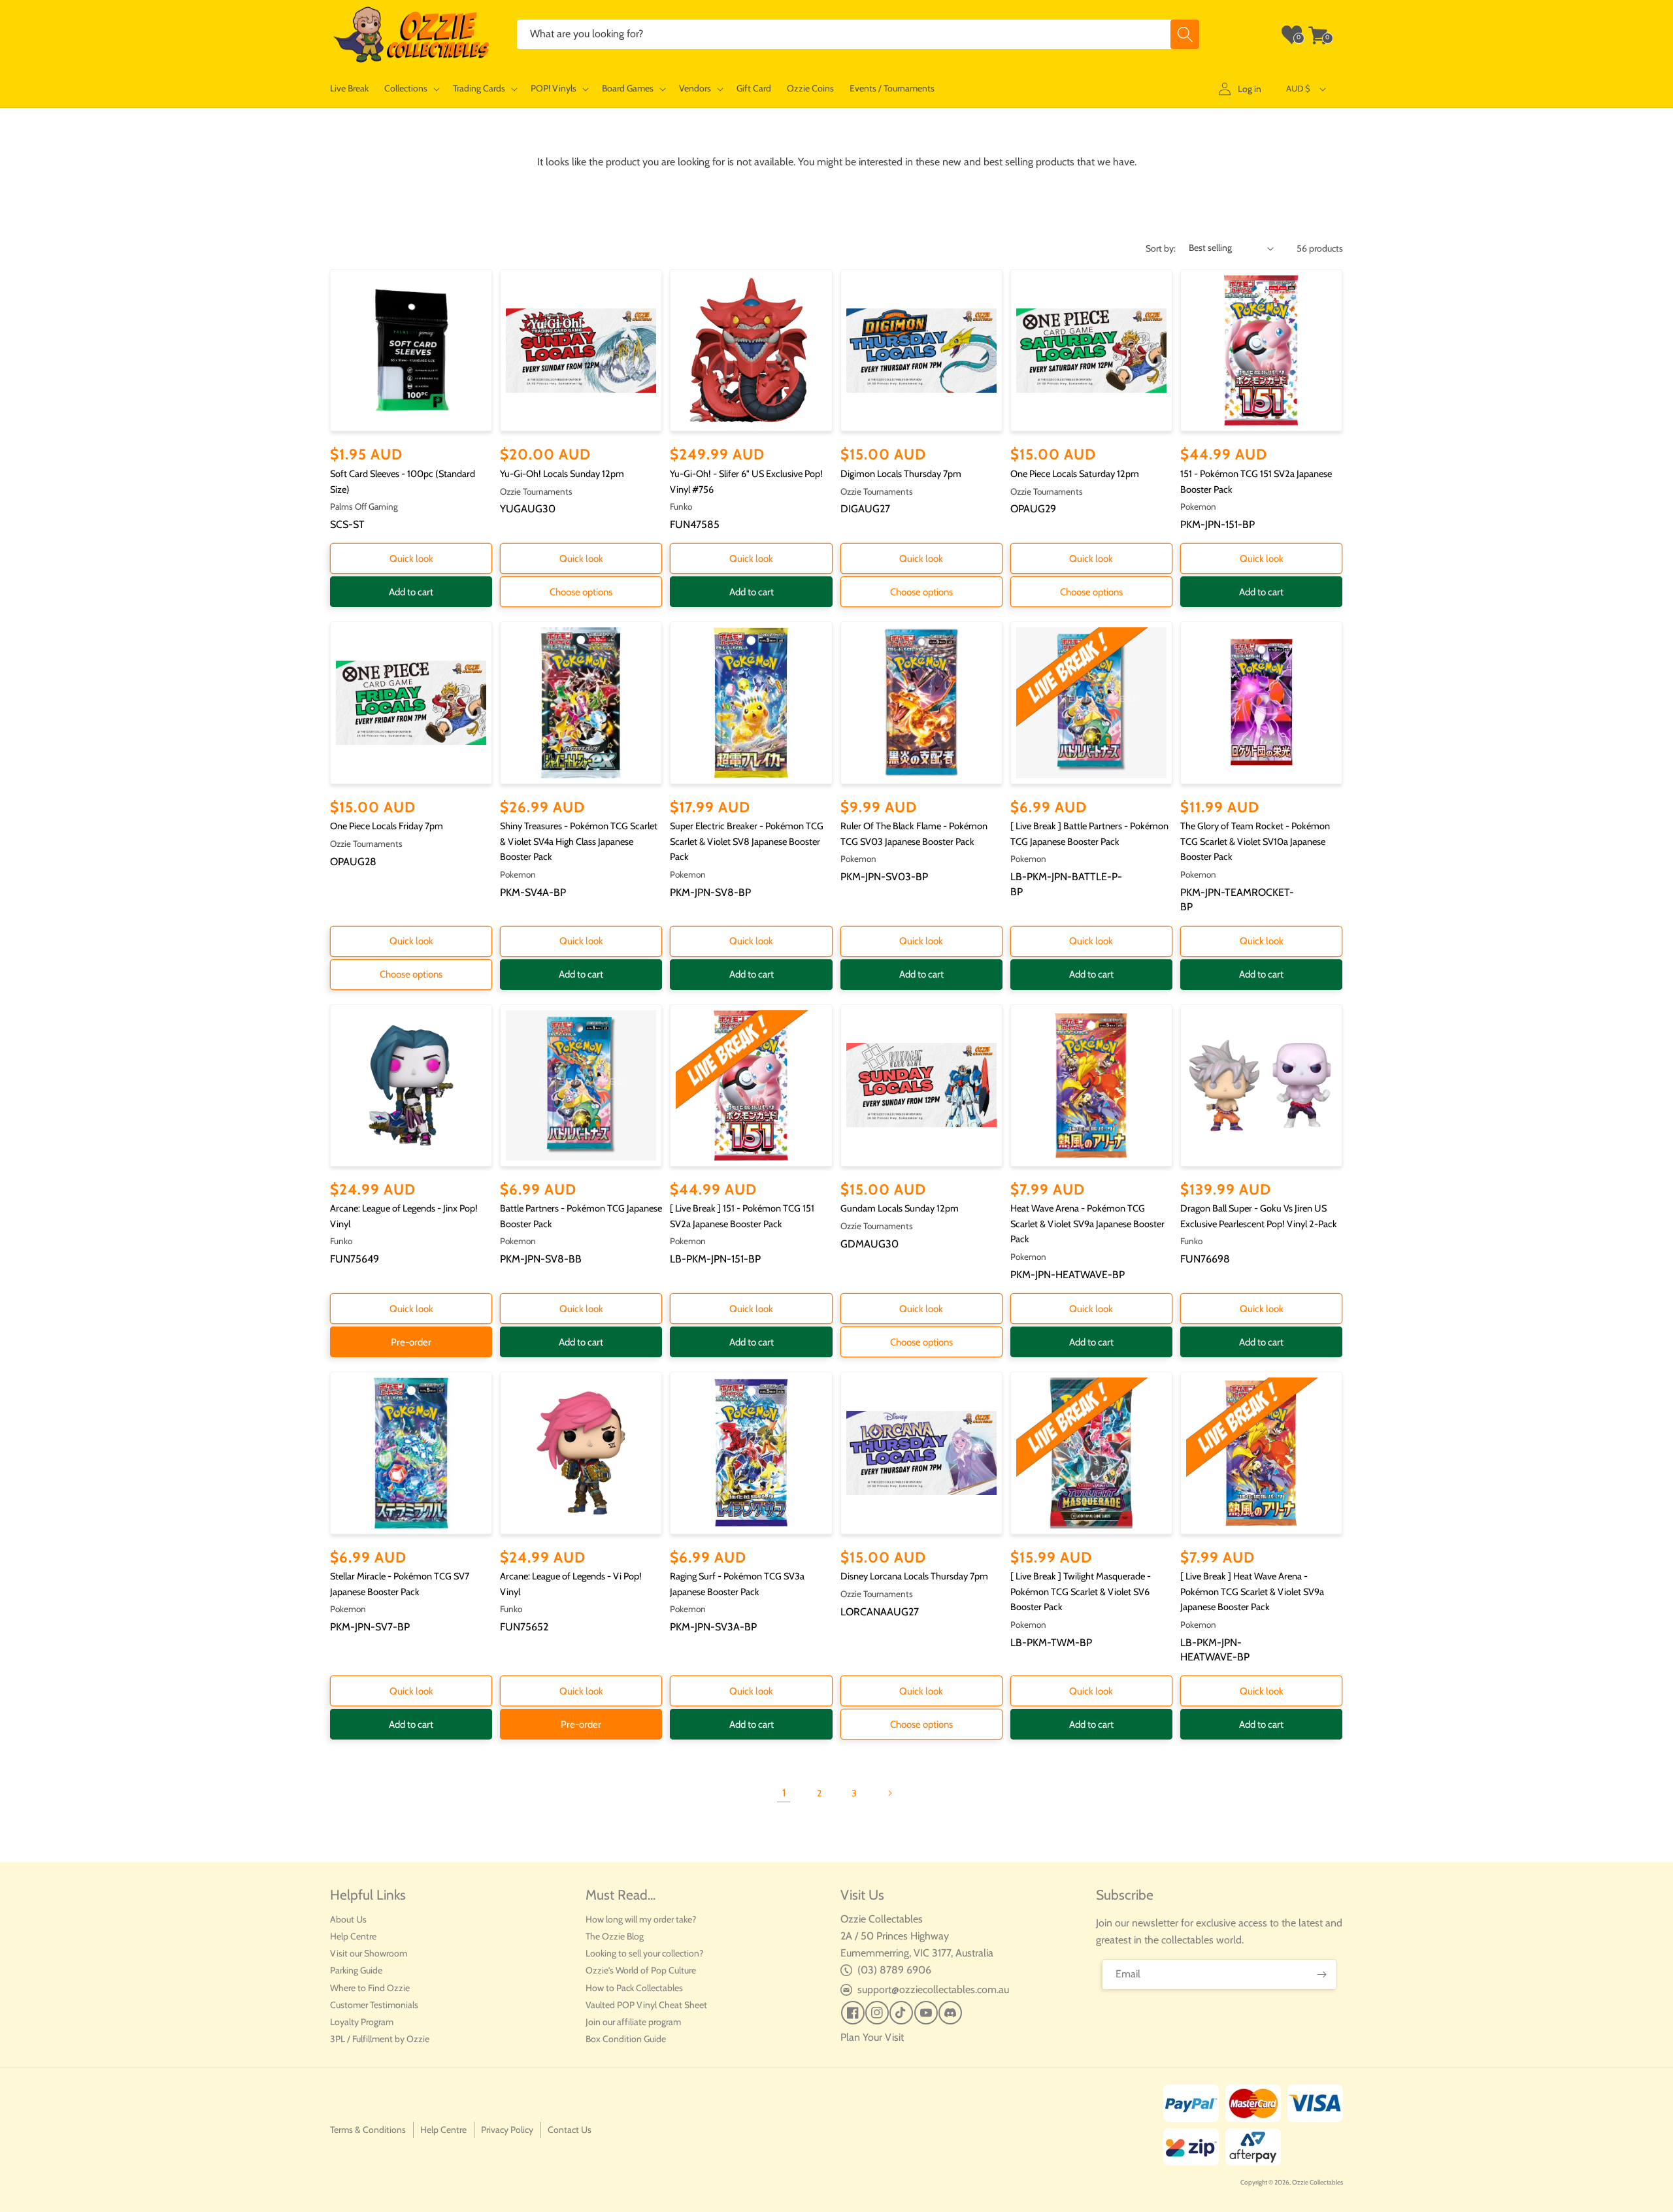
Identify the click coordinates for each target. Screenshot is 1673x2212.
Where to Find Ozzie (370, 1988)
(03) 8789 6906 (894, 1970)
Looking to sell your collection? (644, 1953)
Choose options (581, 592)
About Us (348, 1919)
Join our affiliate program (633, 2022)
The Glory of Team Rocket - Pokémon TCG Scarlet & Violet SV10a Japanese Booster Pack (1255, 841)
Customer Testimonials (374, 2005)
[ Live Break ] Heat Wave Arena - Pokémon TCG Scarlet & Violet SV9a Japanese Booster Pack (1252, 1592)
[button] (411, 89)
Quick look (411, 559)
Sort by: (1161, 248)
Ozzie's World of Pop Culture (641, 1970)
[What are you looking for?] (1185, 34)
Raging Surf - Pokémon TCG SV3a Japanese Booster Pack (737, 1584)
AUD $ (1298, 88)
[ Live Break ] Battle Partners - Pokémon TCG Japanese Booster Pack (1089, 834)
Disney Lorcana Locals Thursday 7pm (914, 1576)
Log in (1250, 89)
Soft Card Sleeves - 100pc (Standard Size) (403, 482)
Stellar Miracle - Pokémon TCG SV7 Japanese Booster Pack (400, 1584)
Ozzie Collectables (1317, 2182)
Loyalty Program (362, 2022)
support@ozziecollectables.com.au (933, 1989)
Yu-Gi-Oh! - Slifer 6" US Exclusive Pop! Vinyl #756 (746, 482)
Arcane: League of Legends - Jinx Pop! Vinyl (404, 1216)
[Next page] (889, 1793)
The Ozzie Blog (615, 1936)
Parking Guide (356, 1970)
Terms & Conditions (368, 2130)
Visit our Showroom (369, 1953)
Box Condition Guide (626, 2039)
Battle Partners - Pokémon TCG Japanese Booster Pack (581, 1216)
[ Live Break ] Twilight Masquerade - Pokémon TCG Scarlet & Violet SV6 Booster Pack (1081, 1592)
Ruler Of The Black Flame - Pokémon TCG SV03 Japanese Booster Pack (914, 834)
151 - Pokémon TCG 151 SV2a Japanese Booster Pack (1256, 482)
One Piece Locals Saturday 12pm (1075, 474)
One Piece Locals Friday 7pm (387, 826)
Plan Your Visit (872, 2037)
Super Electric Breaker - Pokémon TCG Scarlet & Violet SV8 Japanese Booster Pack (747, 841)
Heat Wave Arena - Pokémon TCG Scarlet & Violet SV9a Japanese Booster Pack (1087, 1224)
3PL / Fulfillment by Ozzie (380, 2039)
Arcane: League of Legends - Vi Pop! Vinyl (571, 1584)
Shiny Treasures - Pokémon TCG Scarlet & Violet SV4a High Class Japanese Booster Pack (579, 841)
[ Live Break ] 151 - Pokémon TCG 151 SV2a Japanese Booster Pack (742, 1216)
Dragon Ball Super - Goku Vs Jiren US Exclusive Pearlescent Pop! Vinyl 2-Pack (1259, 1216)
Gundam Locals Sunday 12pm (900, 1208)
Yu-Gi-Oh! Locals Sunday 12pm (562, 474)
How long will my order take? (641, 1919)
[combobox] (858, 34)
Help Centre (353, 1936)
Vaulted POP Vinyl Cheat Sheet (646, 2005)
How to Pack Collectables (634, 1988)
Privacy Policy (507, 2130)
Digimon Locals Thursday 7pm (901, 474)
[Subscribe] (1322, 1974)
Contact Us (570, 2130)
